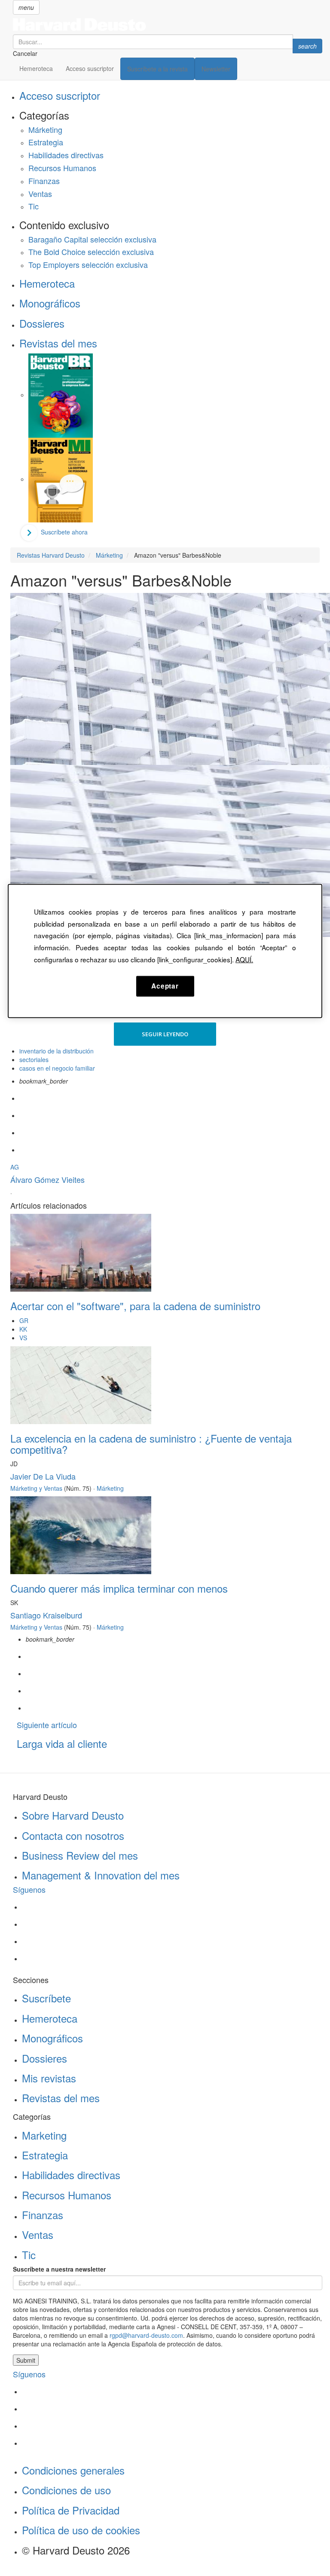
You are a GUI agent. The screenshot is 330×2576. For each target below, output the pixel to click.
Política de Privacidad (71, 2510)
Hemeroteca (36, 68)
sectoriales (34, 1059)
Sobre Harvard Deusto (73, 1815)
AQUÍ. (244, 959)
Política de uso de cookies (81, 2530)
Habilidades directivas (66, 155)
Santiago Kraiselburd (46, 1615)
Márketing (45, 129)
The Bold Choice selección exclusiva (91, 252)
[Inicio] (168, 25)
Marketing (44, 2135)
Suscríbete (46, 1998)
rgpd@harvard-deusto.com (146, 2335)
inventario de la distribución (57, 1051)
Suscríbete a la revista (157, 69)
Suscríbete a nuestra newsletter (59, 2269)
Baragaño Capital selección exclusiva (92, 239)
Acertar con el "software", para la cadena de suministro (135, 1306)
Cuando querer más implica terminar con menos (119, 1588)
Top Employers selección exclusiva (88, 264)
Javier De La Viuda (43, 1476)
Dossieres (42, 323)
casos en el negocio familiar (57, 1068)
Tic (34, 206)
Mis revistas (49, 2078)
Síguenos (29, 1889)
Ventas (40, 193)
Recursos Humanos (62, 168)
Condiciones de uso (66, 2490)
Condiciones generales (73, 2470)
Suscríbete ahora (64, 532)
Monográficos (50, 303)
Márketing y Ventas (36, 1488)
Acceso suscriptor (90, 68)
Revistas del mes (58, 343)
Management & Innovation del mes (101, 1875)
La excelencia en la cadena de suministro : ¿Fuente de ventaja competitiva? (151, 1444)
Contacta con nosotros (73, 1835)
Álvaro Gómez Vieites (47, 1179)
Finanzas (44, 181)
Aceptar (165, 986)
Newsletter (216, 69)
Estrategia (46, 142)
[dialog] (165, 951)
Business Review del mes (80, 1855)
